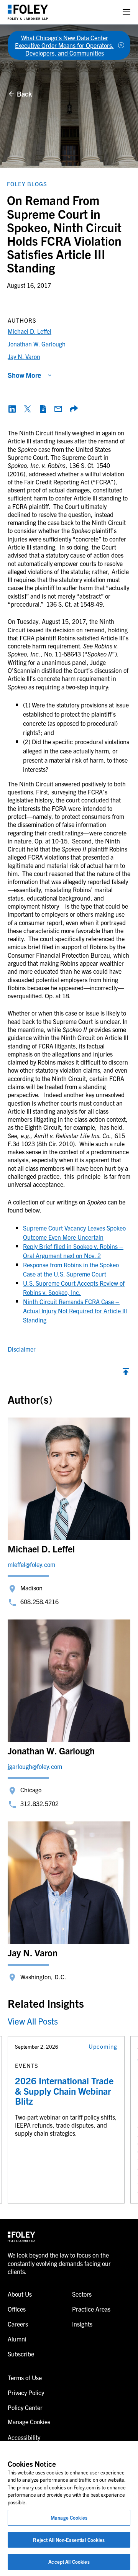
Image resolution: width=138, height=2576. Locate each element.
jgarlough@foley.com (35, 1766)
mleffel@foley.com (31, 1564)
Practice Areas (91, 2309)
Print (43, 409)
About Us (20, 2294)
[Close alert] (121, 45)
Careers (18, 2324)
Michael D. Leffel (30, 331)
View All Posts (33, 2021)
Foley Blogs (27, 184)
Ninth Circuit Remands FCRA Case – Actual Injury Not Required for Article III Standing (75, 1311)
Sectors (82, 2294)
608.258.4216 (39, 1601)
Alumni (17, 2339)
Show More (24, 375)
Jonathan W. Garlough (37, 344)
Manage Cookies (69, 2518)
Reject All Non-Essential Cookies (69, 2540)
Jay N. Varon (24, 356)
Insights (82, 2324)
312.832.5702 (39, 1803)
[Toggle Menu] (127, 12)
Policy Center (25, 2407)
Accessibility (24, 2437)
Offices (17, 2309)
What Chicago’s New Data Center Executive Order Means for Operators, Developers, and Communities (64, 45)
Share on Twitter (28, 409)
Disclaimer (22, 1349)
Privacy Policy (26, 2392)
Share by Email (58, 409)
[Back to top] (126, 1373)
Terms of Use (25, 2377)
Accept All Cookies (69, 2562)
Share (74, 409)
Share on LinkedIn (12, 409)
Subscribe (21, 2354)
